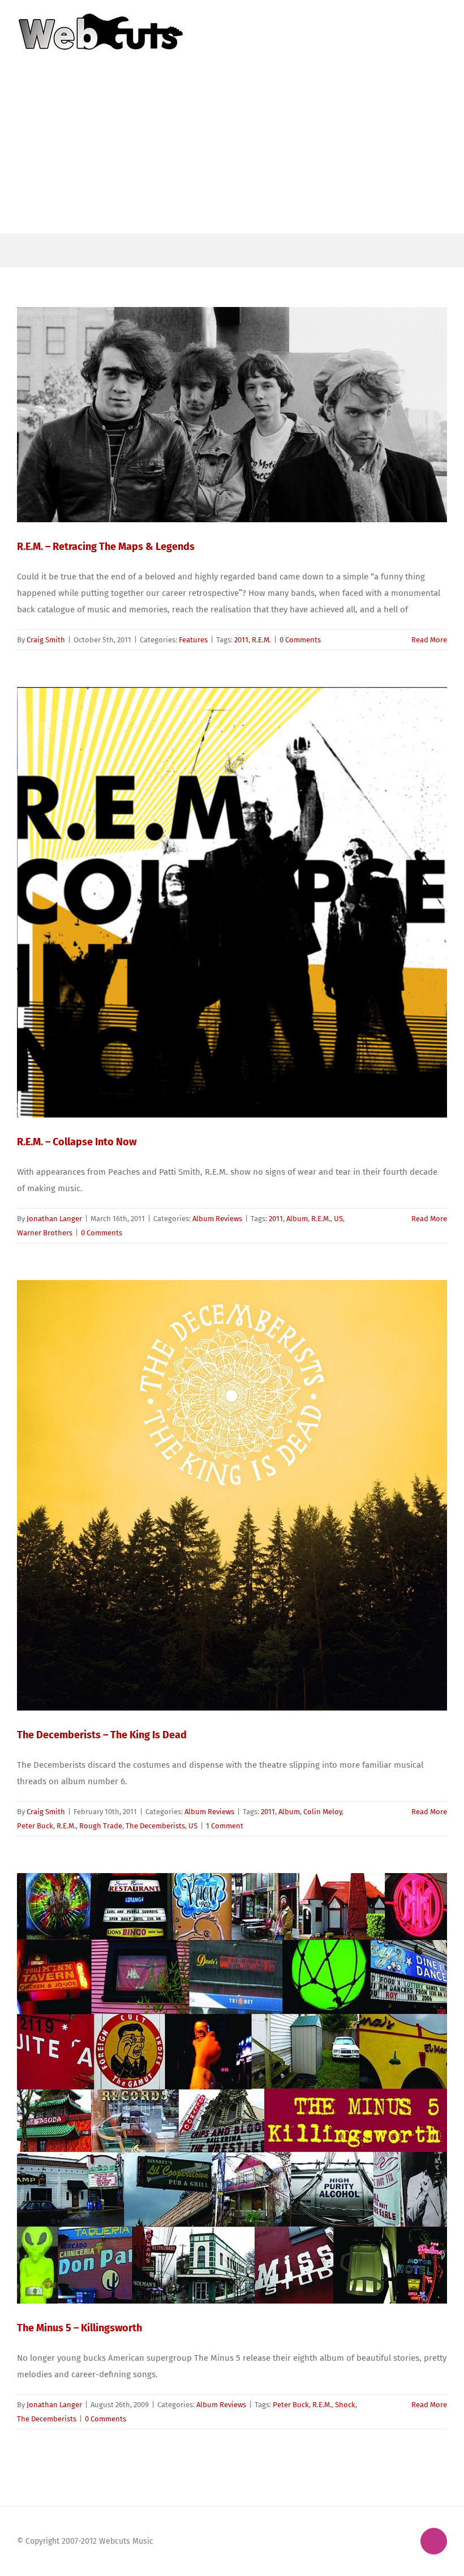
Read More (429, 640)
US (338, 1219)
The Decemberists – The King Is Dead (102, 1735)
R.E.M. (261, 640)
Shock (345, 2405)
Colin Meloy (323, 1812)
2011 (241, 640)
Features (193, 640)
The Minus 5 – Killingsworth (80, 2328)
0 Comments (300, 640)
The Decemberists (155, 1826)
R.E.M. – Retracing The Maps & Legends (106, 547)
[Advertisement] (232, 148)
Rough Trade (101, 1826)
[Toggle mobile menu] (442, 17)
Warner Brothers (45, 1233)
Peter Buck (35, 1826)
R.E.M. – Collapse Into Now (77, 1142)
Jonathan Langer (54, 1219)
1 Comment (225, 1826)
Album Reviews (217, 1219)
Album (297, 1219)
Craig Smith (46, 640)
